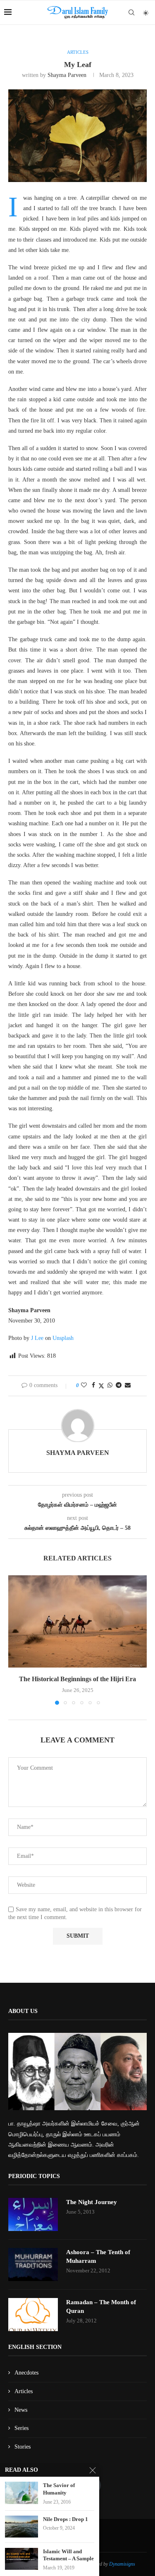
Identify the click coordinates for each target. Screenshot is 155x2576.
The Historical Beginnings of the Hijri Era (77, 1679)
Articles (24, 2391)
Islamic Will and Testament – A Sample (68, 2555)
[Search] (131, 12)
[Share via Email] (128, 1385)
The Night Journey (92, 2202)
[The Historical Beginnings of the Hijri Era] (77, 1621)
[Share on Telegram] (119, 1385)
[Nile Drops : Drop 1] (21, 2527)
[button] (15, 1639)
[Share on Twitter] (101, 1386)
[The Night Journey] (33, 2214)
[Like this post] (84, 1385)
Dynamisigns (122, 2564)
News (21, 2410)
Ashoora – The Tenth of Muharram (98, 2256)
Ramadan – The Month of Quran (101, 2306)
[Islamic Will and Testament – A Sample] (21, 2559)
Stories (23, 2447)
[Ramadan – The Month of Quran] (33, 2315)
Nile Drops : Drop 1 (66, 2519)
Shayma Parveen (67, 75)
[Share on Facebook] (93, 1385)
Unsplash (63, 1338)
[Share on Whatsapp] (110, 1385)
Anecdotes (26, 2373)
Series (21, 2428)
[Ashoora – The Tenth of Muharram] (33, 2264)
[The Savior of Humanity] (21, 2493)
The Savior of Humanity (59, 2489)
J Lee (37, 1338)
